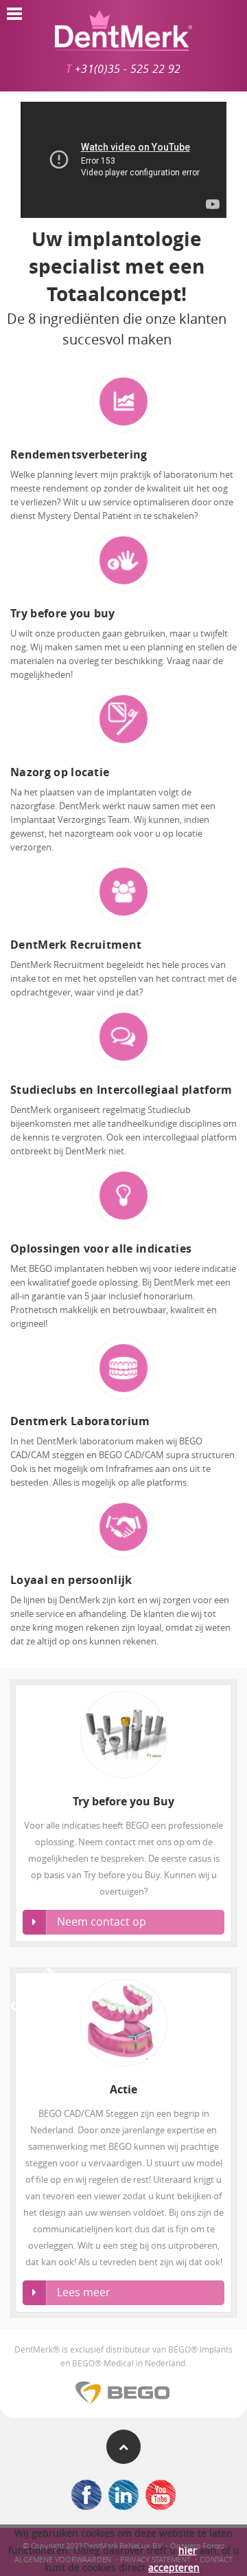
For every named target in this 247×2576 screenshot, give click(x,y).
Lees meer (84, 2292)
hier (188, 2550)
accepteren (174, 2567)
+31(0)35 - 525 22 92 (128, 69)
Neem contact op (102, 1922)
